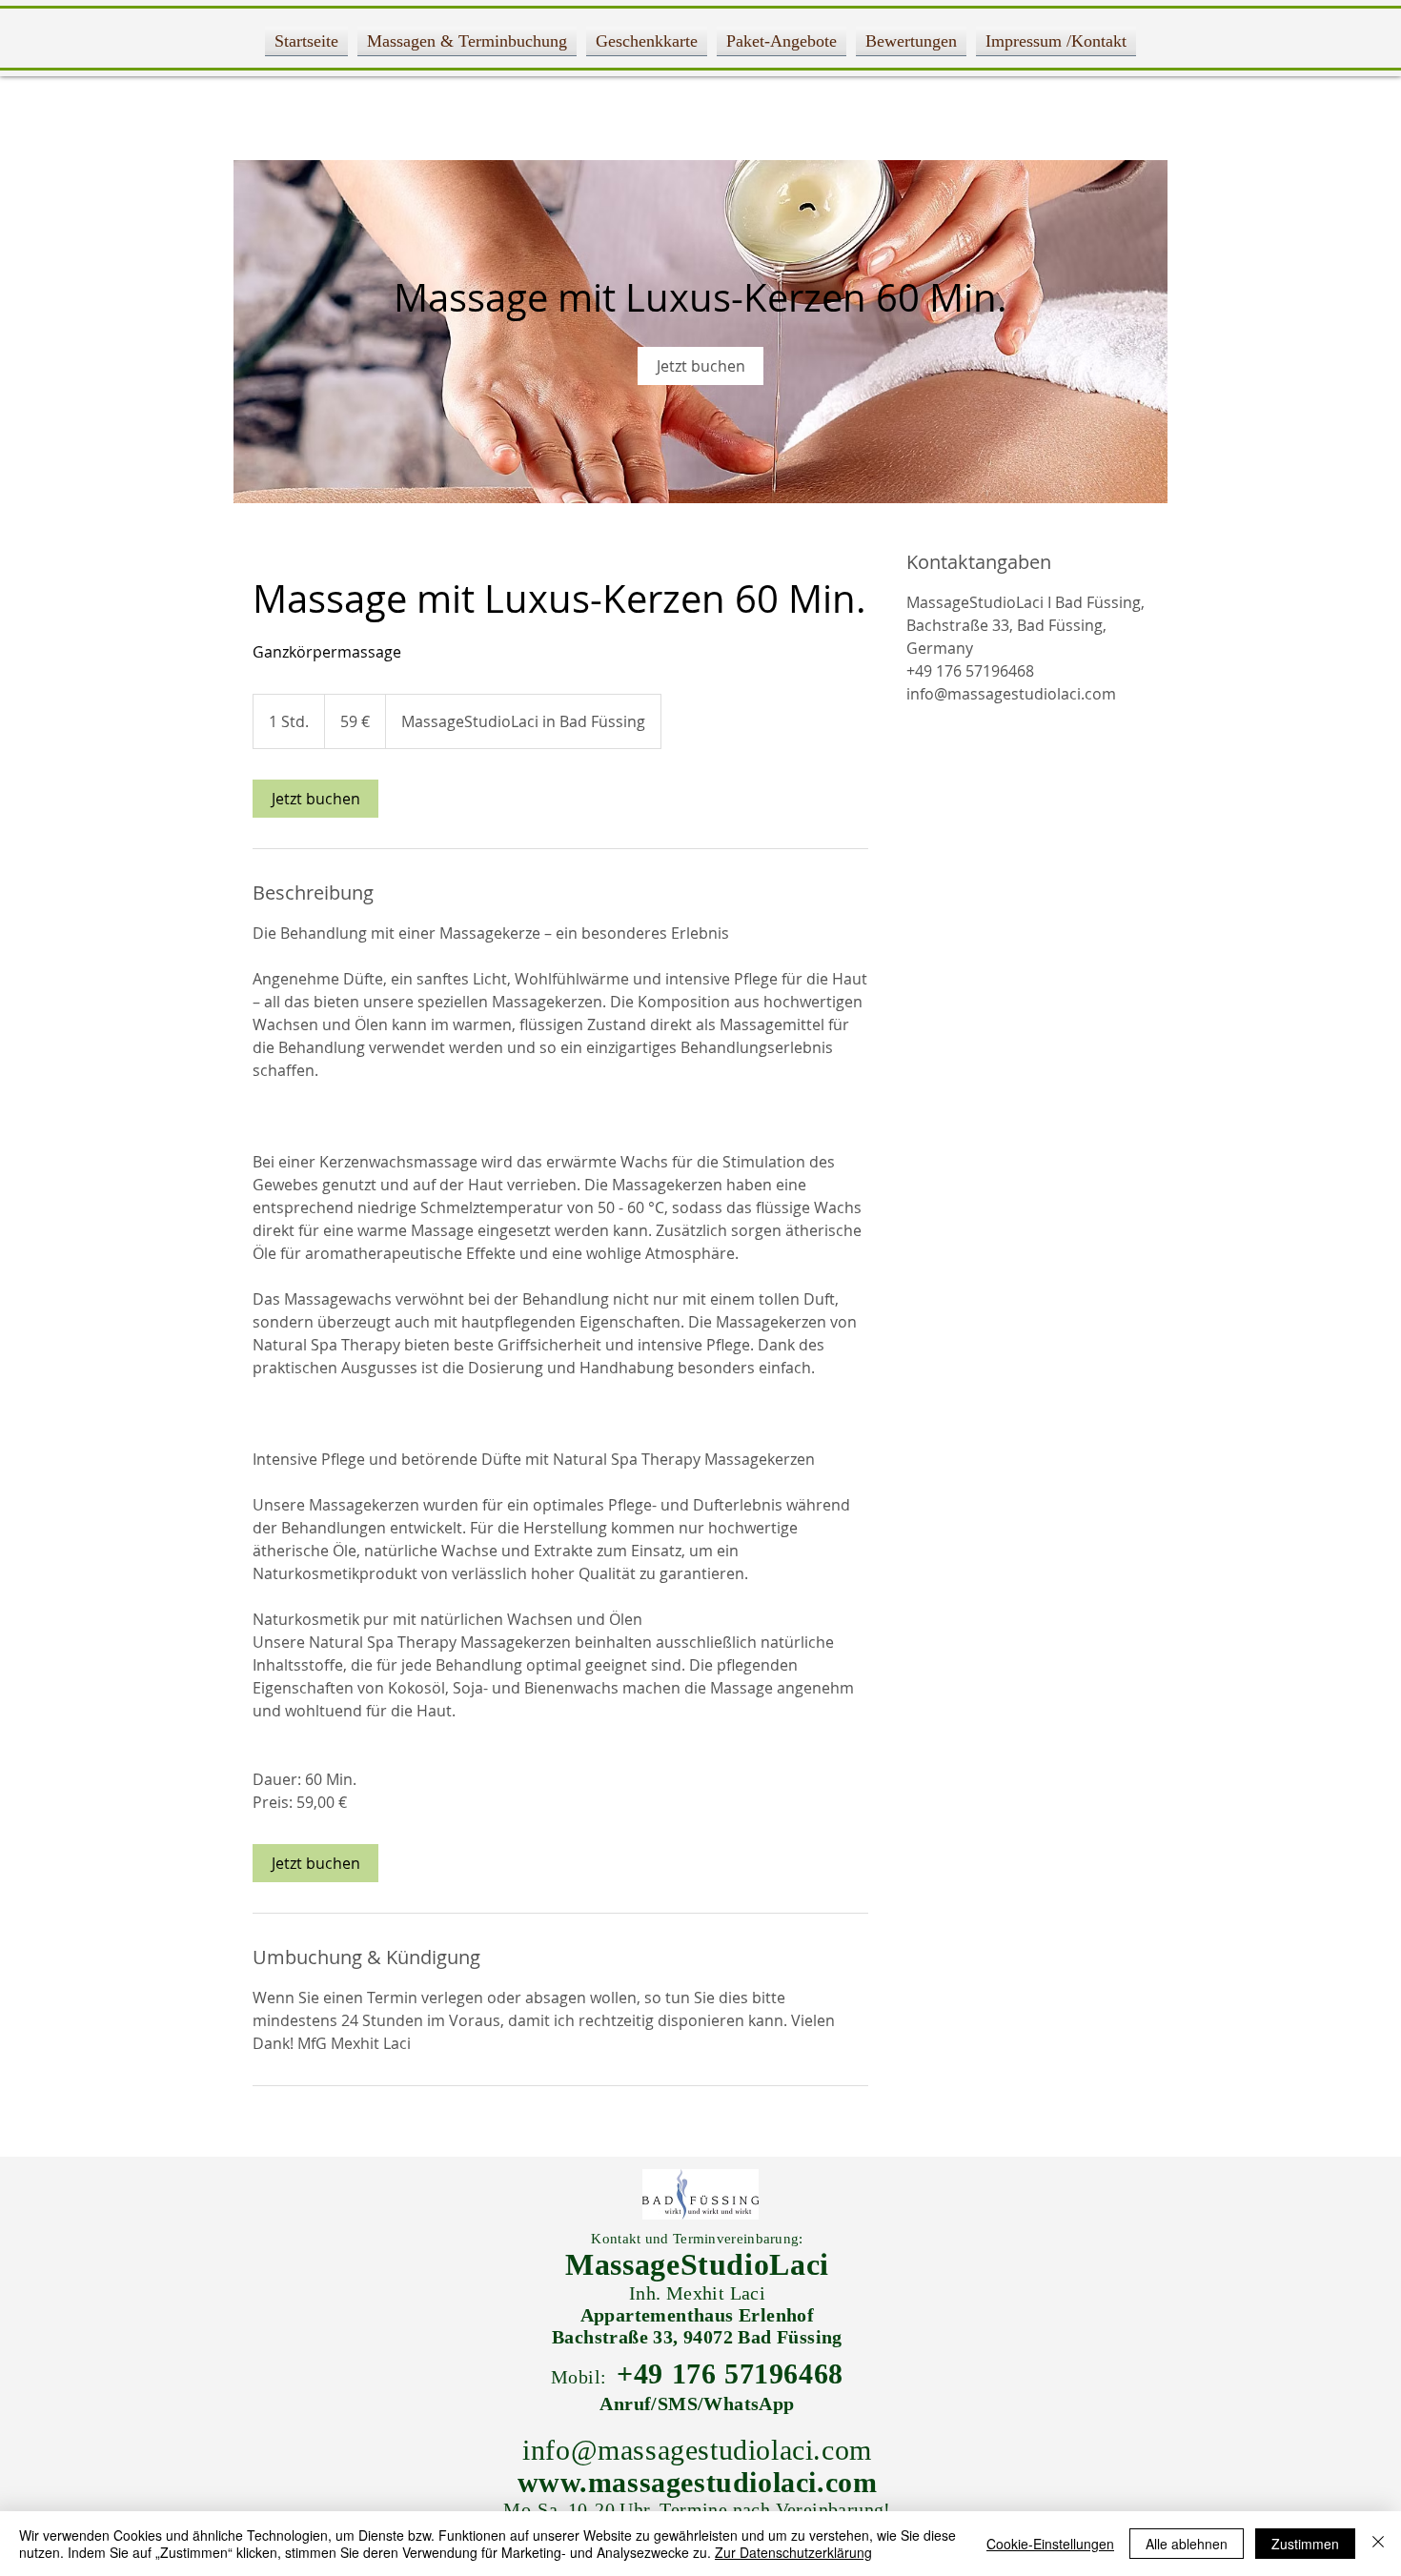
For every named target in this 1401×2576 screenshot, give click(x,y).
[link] (700, 366)
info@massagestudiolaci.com (697, 2450)
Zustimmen (1305, 2544)
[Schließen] (1378, 2544)
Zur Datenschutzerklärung (793, 2552)
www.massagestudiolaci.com (698, 2482)
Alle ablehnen (1187, 2544)
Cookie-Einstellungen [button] (1050, 2544)
